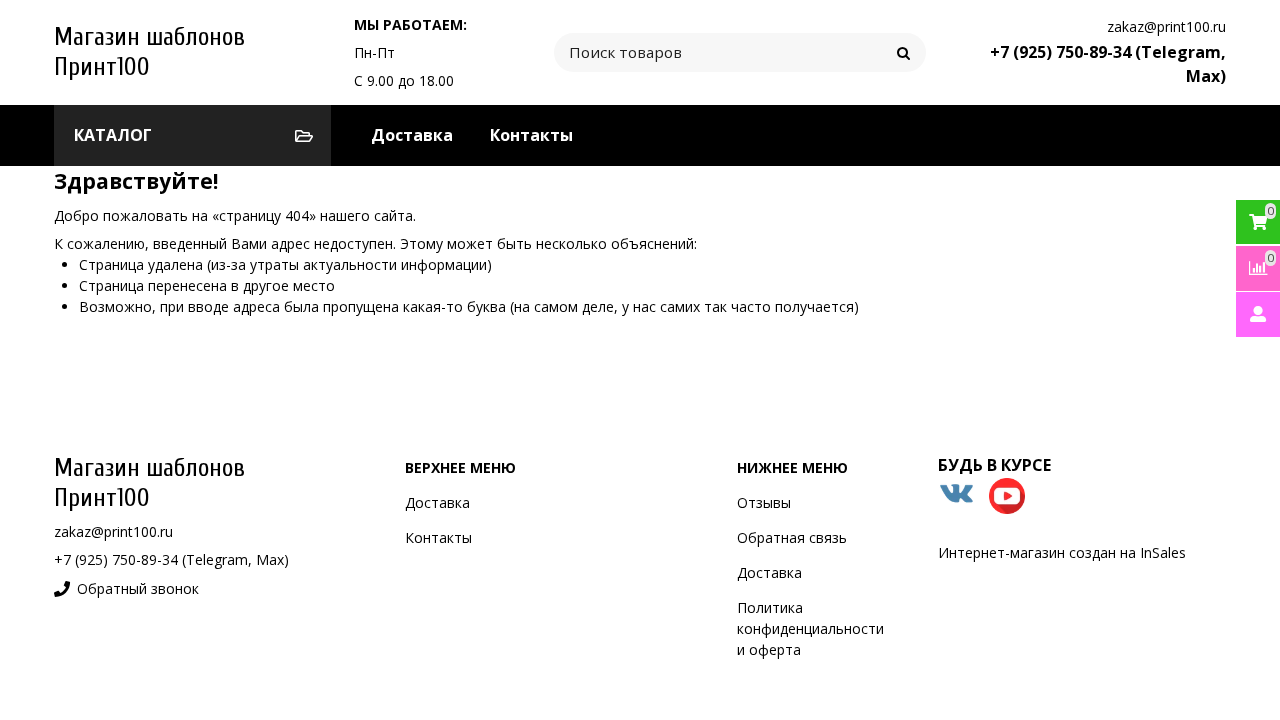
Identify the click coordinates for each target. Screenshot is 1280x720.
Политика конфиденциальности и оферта (810, 628)
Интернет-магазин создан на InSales (1062, 552)
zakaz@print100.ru (1166, 26)
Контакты (531, 135)
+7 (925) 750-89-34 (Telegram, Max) (171, 559)
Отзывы (764, 502)
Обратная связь (792, 537)
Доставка (412, 135)
